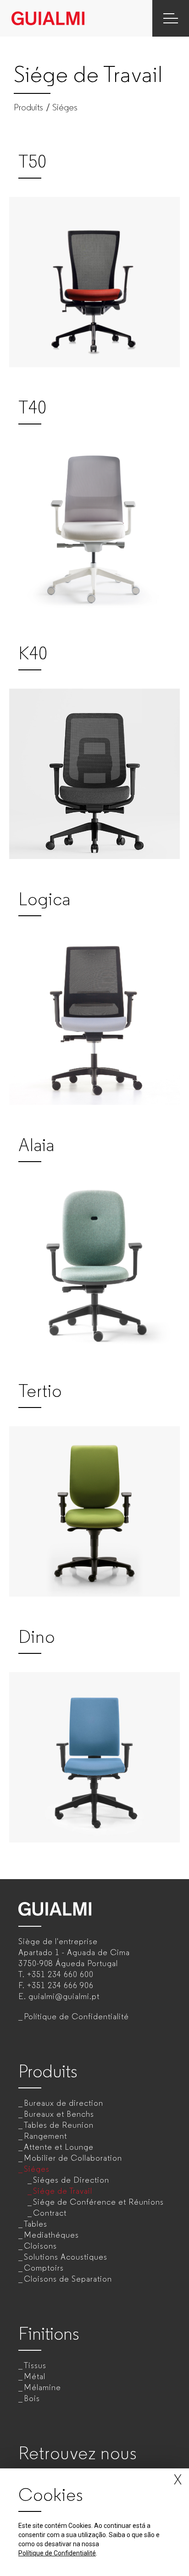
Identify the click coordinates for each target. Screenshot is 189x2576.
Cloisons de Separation (68, 2279)
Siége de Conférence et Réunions (98, 2202)
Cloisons (40, 2246)
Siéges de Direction (71, 2180)
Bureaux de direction (64, 2103)
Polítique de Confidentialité (76, 2016)
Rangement (45, 2136)
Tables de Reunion (59, 2125)
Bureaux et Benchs (59, 2114)
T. (56, 1974)
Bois (32, 2398)
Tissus (35, 2365)
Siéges (65, 108)
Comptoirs (44, 2268)
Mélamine (42, 2387)
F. (56, 1985)
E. (59, 1996)
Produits (28, 108)
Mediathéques (51, 2235)
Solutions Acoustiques (66, 2257)
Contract (50, 2213)
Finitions (49, 2334)
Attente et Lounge (59, 2147)
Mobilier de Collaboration (73, 2158)
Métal (35, 2376)
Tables (36, 2224)
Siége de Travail (63, 2191)
